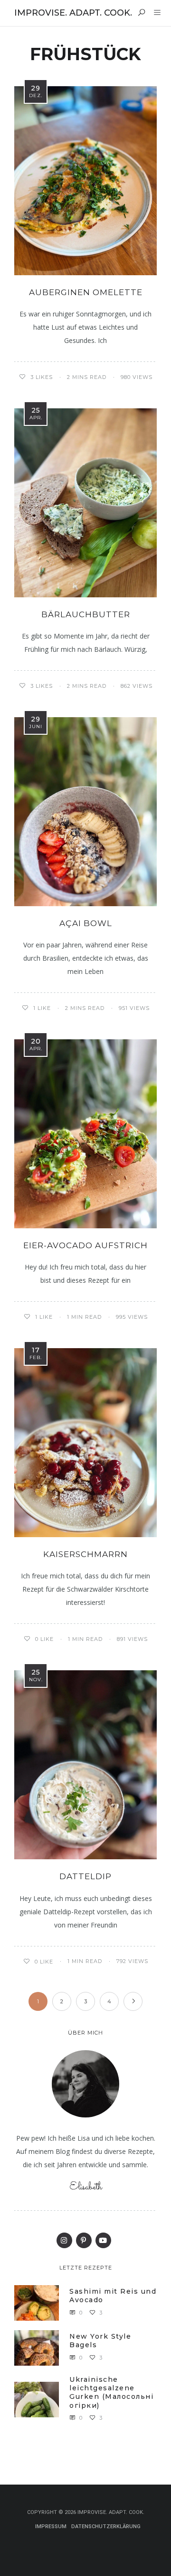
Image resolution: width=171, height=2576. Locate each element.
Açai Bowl (86, 923)
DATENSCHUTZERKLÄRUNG (106, 2526)
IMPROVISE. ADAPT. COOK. (73, 13)
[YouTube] (103, 2240)
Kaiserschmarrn (85, 1554)
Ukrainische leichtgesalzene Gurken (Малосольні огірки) (111, 2392)
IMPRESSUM (51, 2526)
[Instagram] (64, 2240)
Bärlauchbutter (86, 614)
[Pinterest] (84, 2240)
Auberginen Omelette (86, 292)
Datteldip (85, 1876)
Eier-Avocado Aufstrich (85, 1245)
